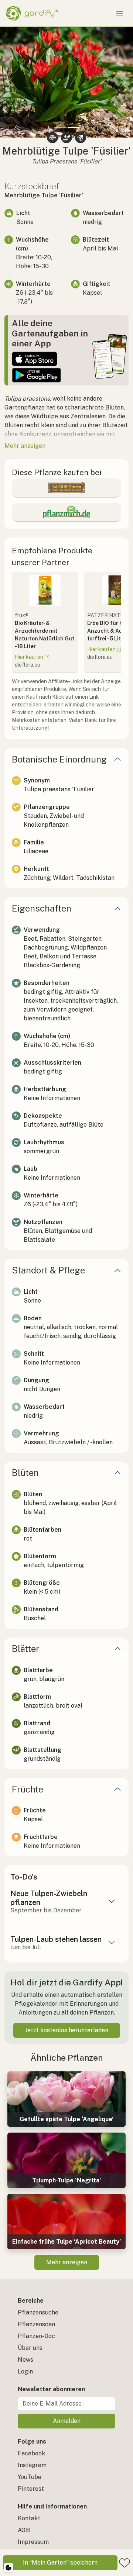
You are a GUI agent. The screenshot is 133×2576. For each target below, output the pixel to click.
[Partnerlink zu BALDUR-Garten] (66, 488)
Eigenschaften (42, 908)
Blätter (25, 1649)
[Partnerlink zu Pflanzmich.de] (66, 512)
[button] (10, 82)
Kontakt (29, 2518)
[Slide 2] (73, 127)
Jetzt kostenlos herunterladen (67, 2030)
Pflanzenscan (36, 2324)
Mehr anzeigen (67, 2262)
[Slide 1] (60, 127)
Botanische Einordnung (59, 759)
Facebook (31, 2453)
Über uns (30, 2348)
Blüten (25, 1473)
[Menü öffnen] (120, 13)
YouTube (30, 2477)
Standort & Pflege (48, 1270)
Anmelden (67, 2421)
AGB (24, 2530)
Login (25, 2371)
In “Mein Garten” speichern (60, 2563)
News (25, 2360)
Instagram (32, 2465)
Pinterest (31, 2489)
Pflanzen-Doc (36, 2336)
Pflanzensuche (38, 2312)
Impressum (33, 2542)
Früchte (28, 1789)
